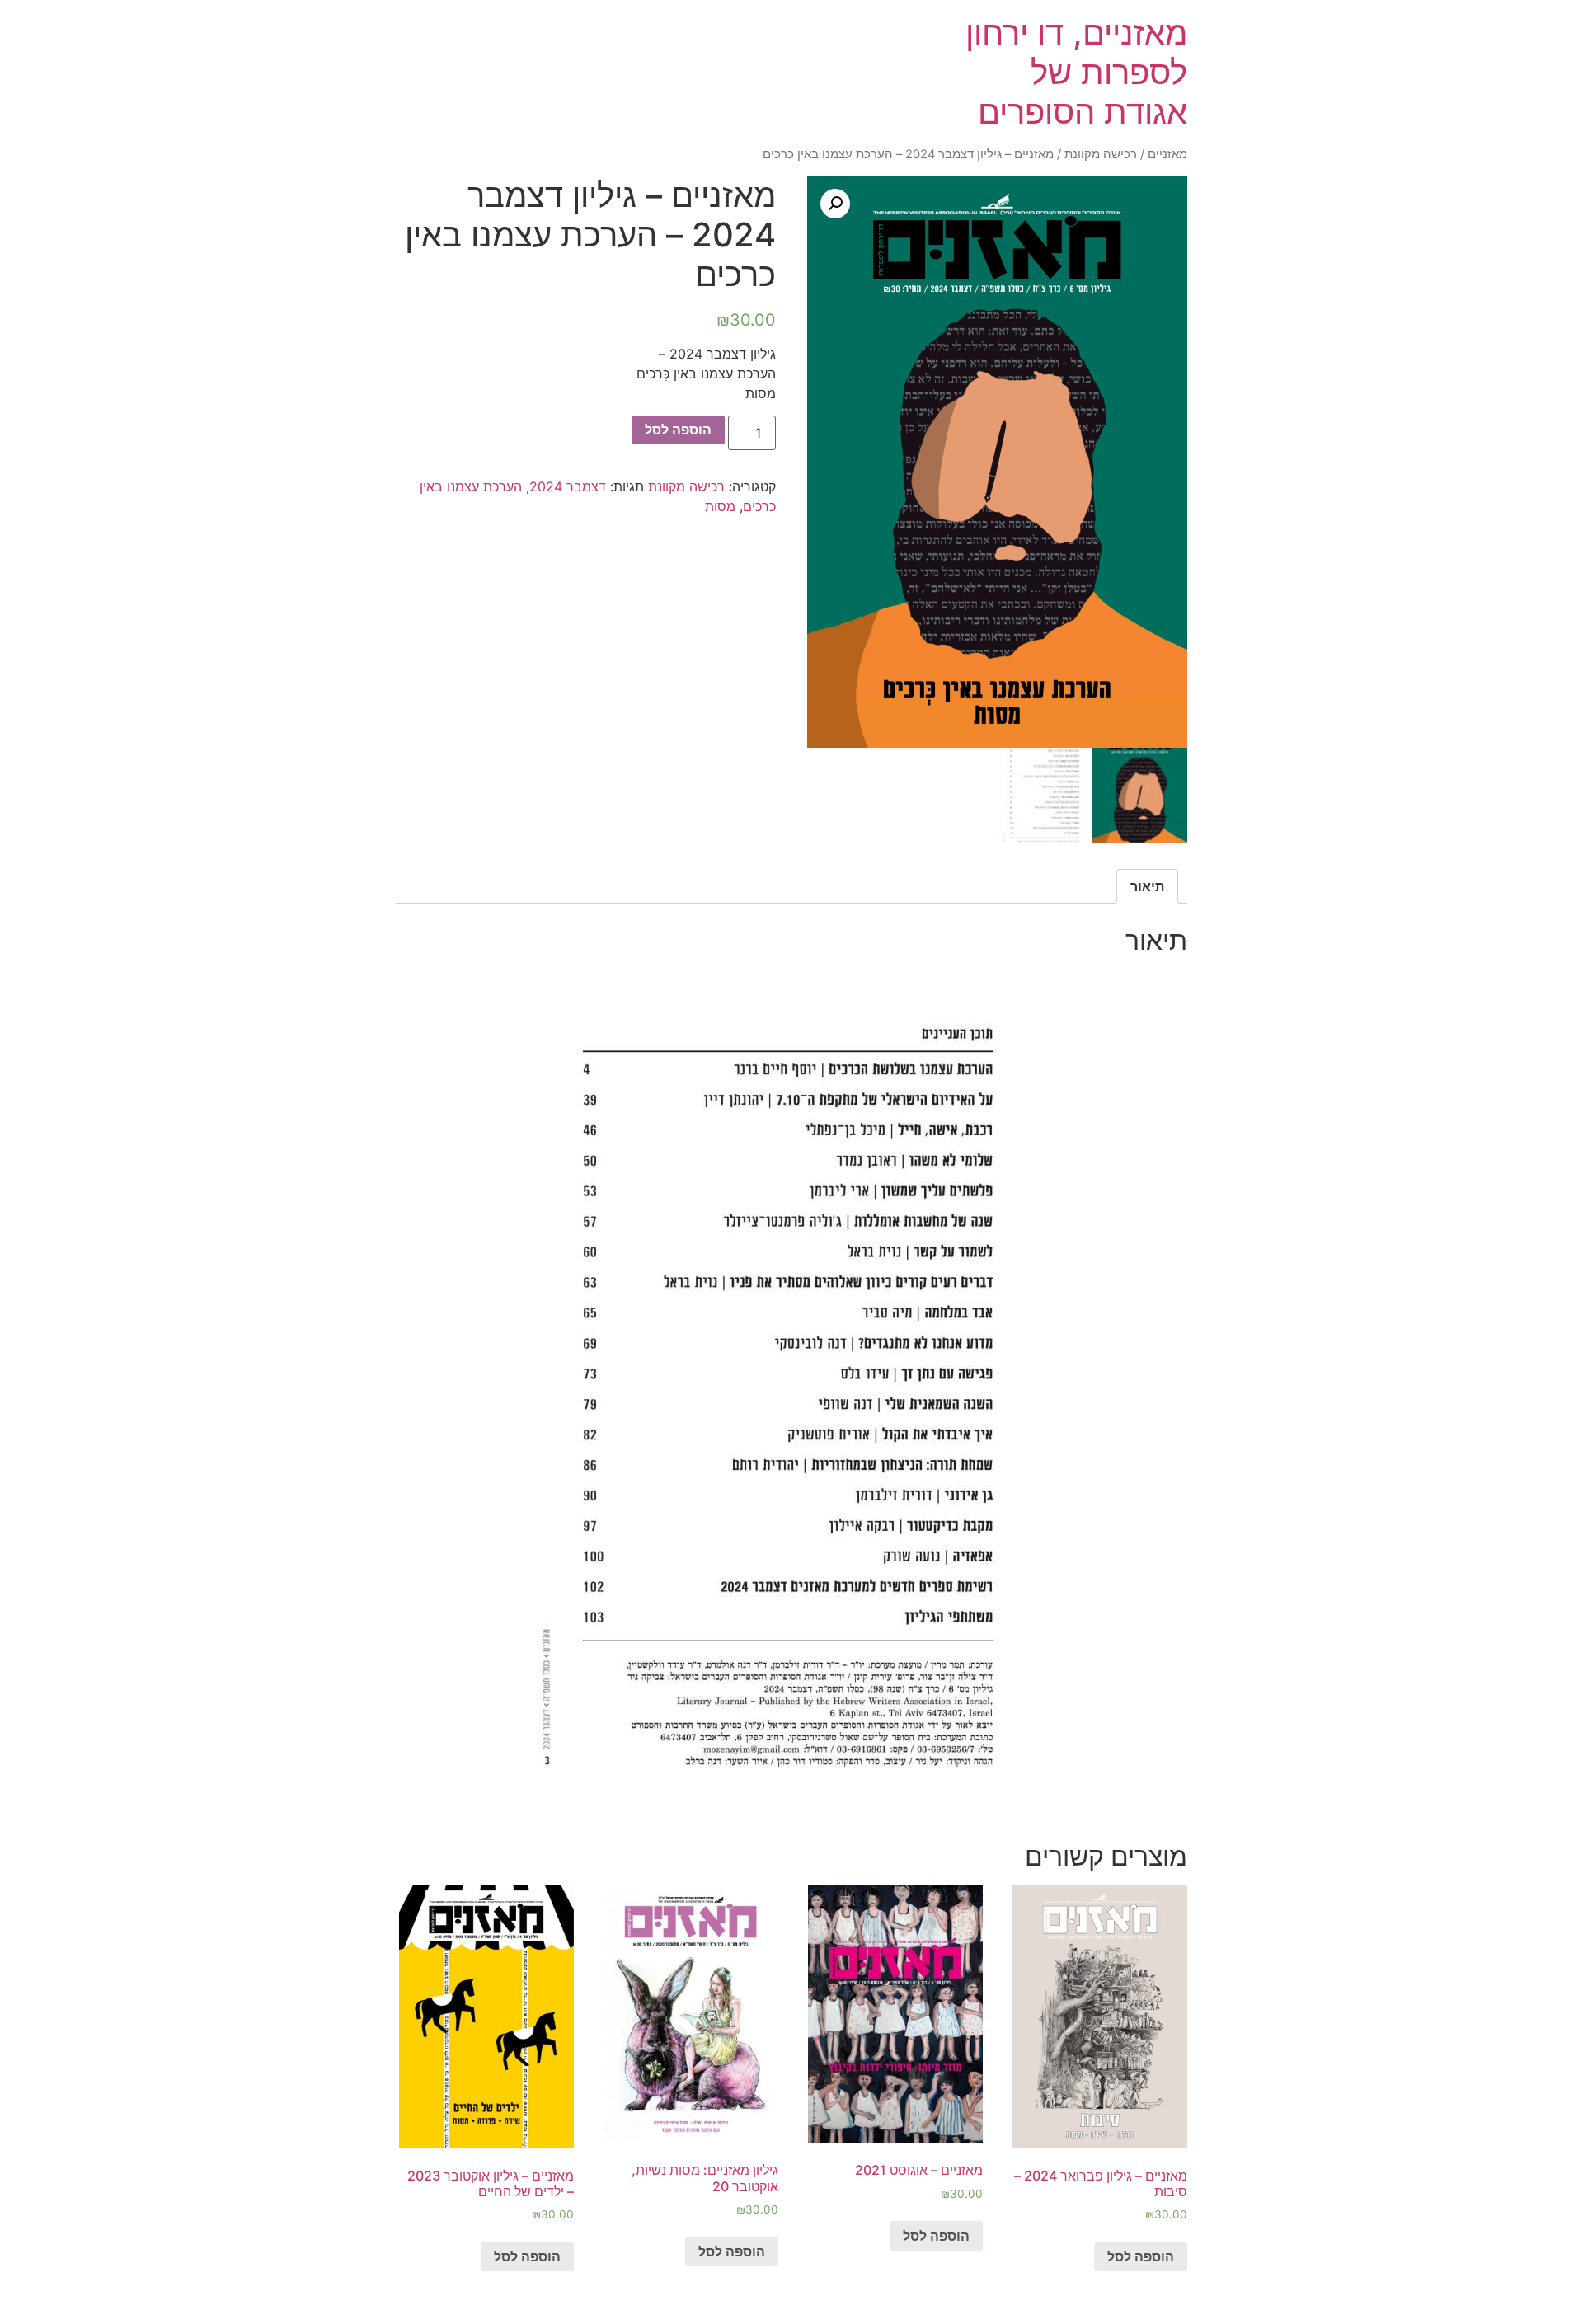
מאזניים (1167, 154)
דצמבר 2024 (568, 486)
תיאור (1147, 886)
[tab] (1147, 886)
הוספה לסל (678, 430)
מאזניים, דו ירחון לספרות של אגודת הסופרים (1076, 72)
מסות (720, 506)
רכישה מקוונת (1101, 154)
